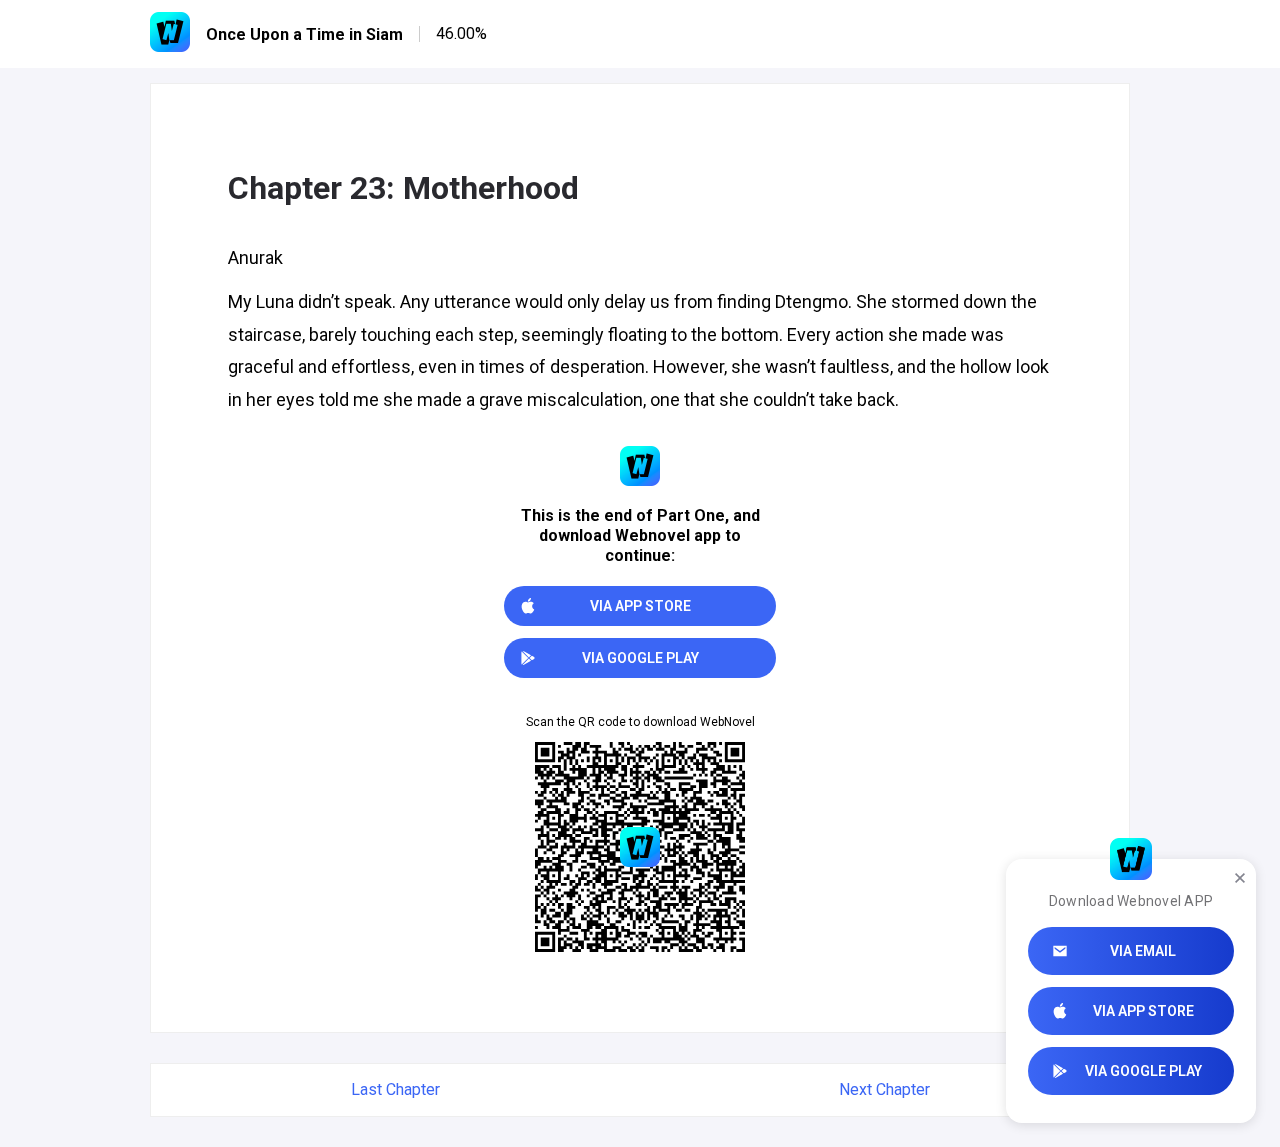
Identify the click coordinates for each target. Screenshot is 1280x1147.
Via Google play (1143, 1071)
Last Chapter (395, 1089)
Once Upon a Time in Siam (304, 34)
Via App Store (1143, 1011)
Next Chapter (884, 1089)
